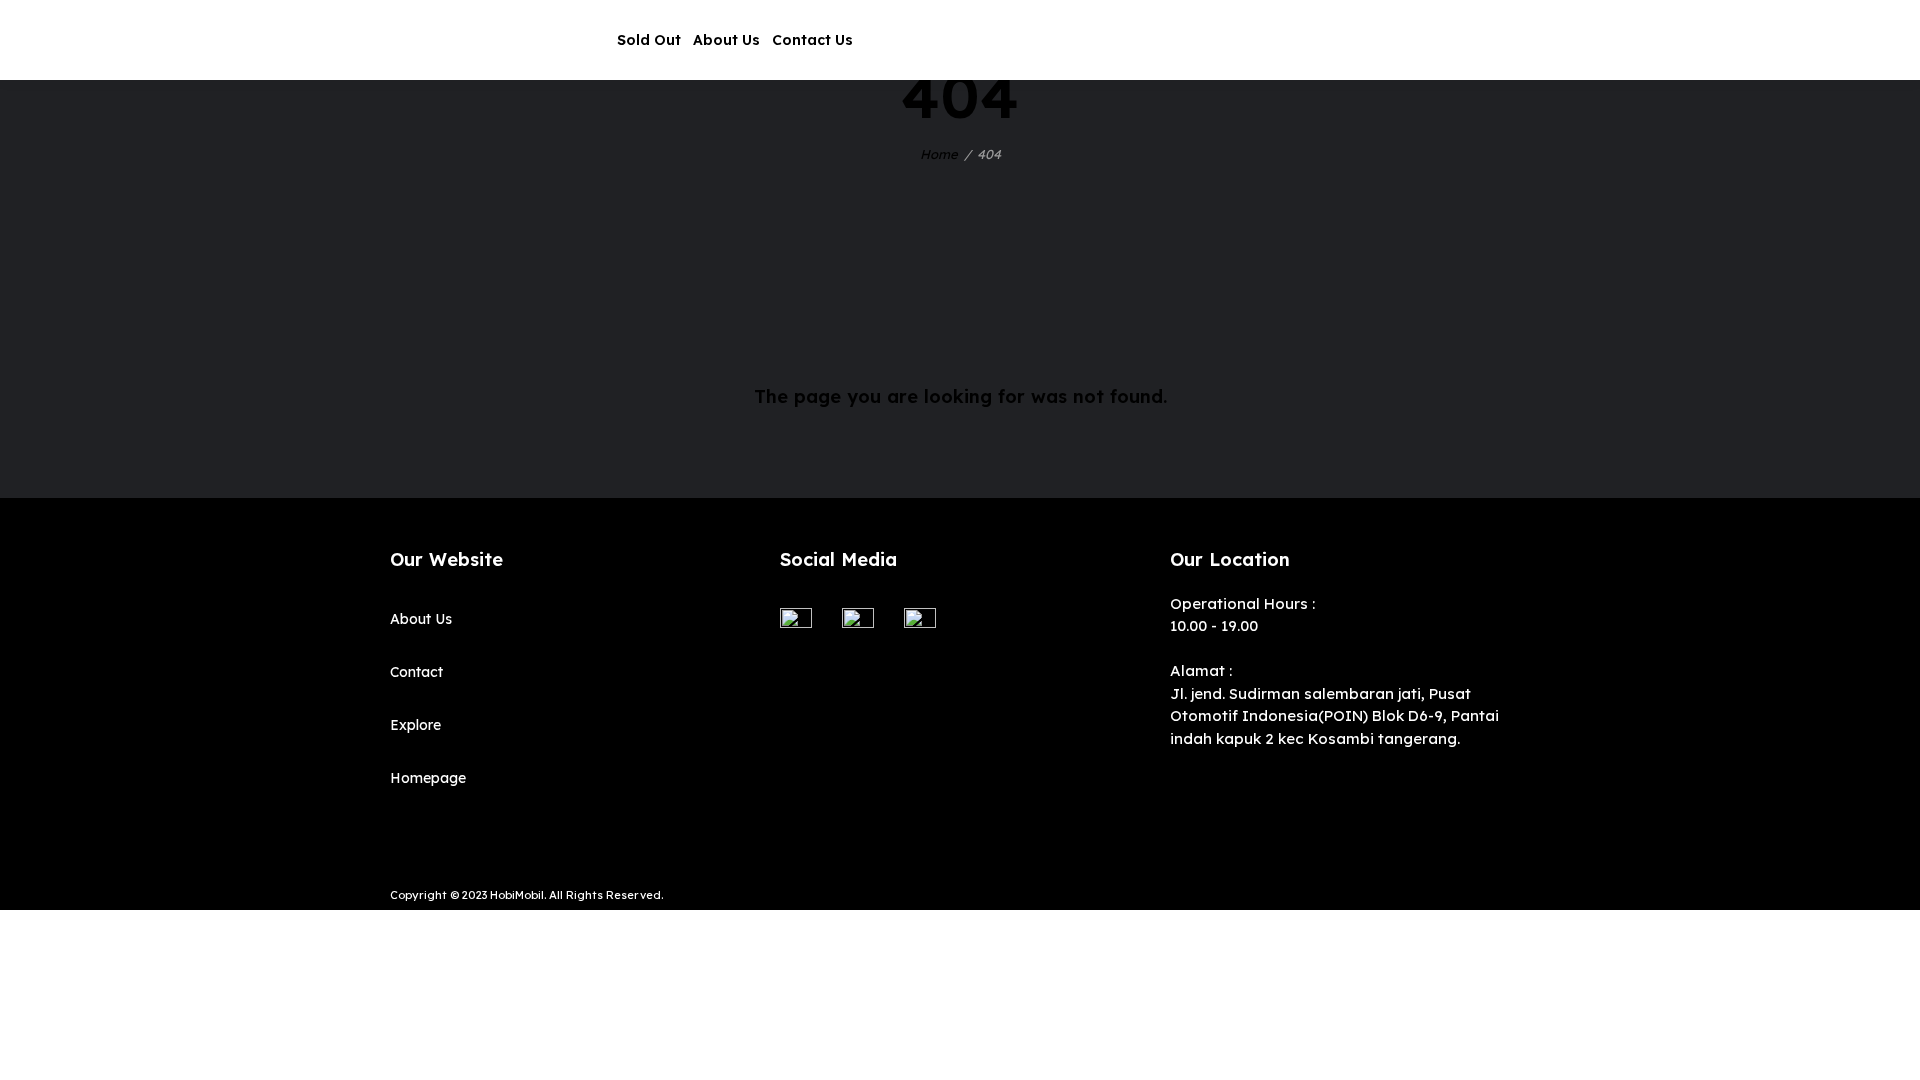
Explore (415, 725)
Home (939, 154)
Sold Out (649, 40)
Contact (416, 672)
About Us (726, 40)
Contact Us (812, 40)
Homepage (428, 778)
